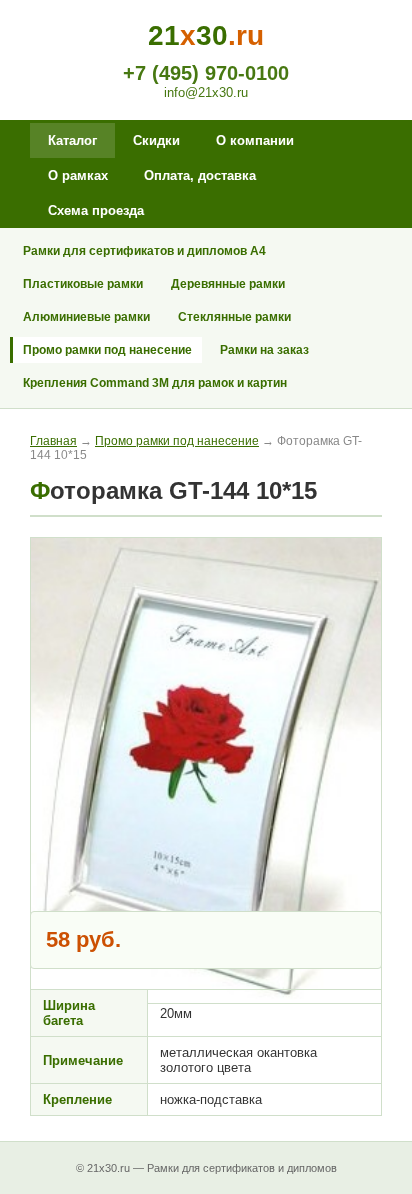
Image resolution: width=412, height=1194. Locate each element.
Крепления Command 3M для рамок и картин (155, 383)
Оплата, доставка (200, 175)
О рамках (78, 175)
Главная (53, 441)
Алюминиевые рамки (86, 317)
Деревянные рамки (228, 284)
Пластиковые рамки (83, 284)
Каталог (72, 140)
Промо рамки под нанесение (107, 350)
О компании (255, 140)
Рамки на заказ (264, 350)
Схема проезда (96, 210)
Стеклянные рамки (234, 317)
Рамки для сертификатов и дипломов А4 (144, 251)
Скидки (156, 140)
